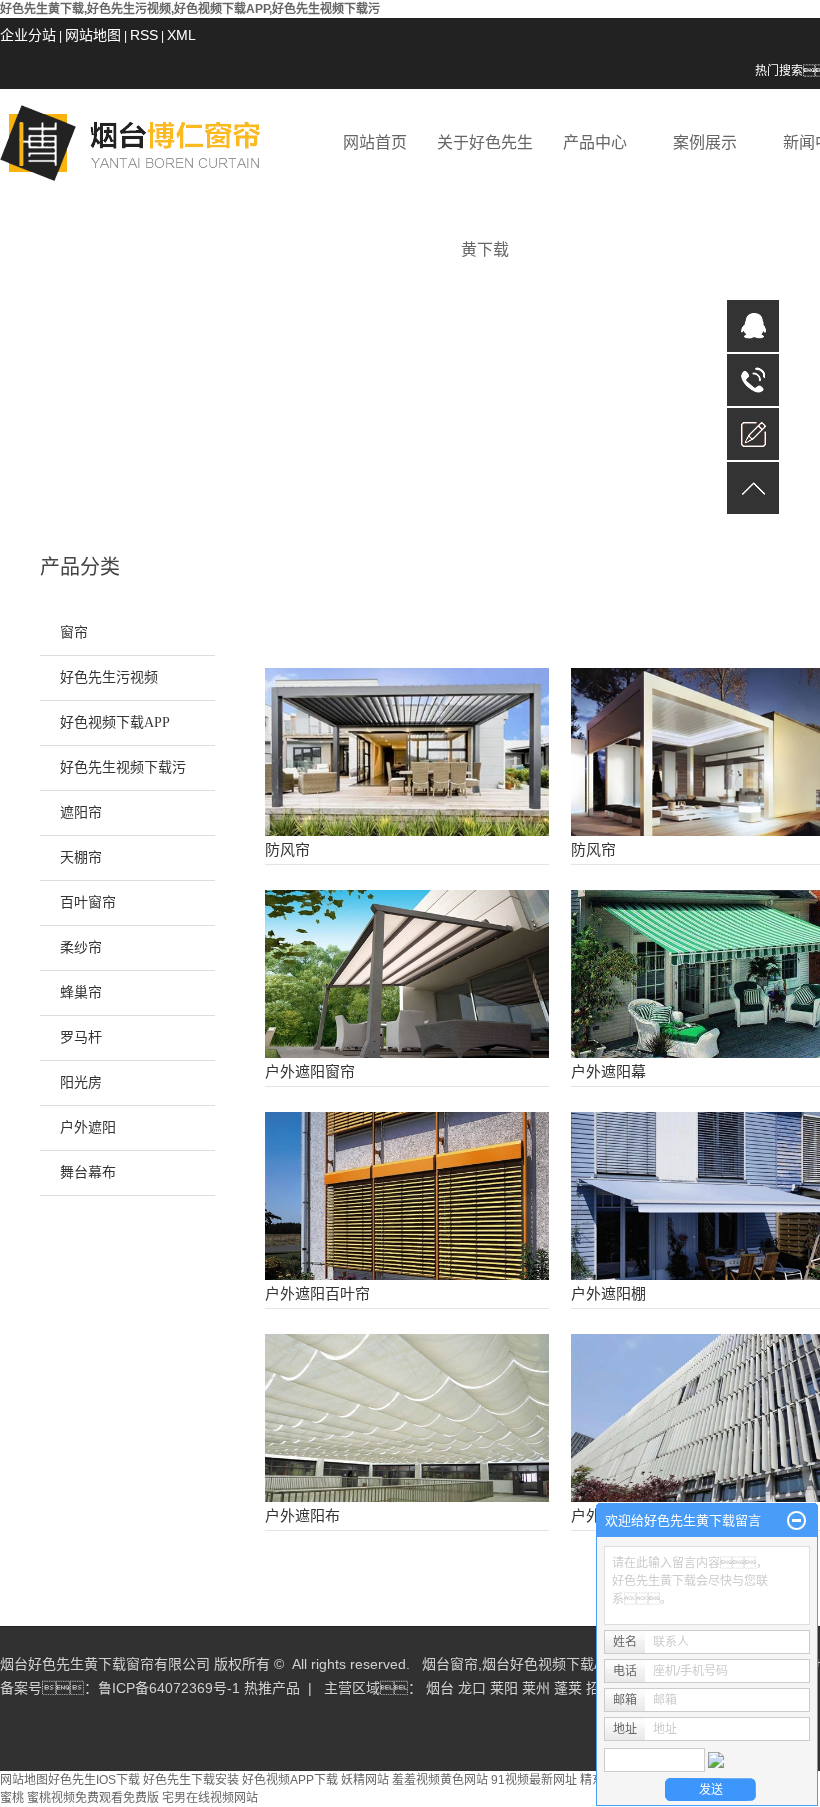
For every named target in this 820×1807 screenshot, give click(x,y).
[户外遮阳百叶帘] (407, 1195)
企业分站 (28, 35)
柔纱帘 (81, 947)
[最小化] (796, 1521)
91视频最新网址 (534, 1780)
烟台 (440, 1688)
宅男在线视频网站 (210, 1798)
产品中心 (595, 142)
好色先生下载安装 (191, 1780)
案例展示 (705, 142)
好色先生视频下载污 (123, 767)
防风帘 (287, 849)
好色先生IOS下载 (94, 1780)
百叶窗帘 (88, 902)
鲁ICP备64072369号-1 (169, 1688)
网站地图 (93, 35)
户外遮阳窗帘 (310, 1071)
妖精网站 (365, 1780)
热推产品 (272, 1688)
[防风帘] (407, 751)
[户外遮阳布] (407, 1417)
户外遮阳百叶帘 (317, 1293)
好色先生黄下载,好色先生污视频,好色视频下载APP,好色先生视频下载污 (190, 9)
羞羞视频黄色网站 (440, 1780)
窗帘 (74, 632)
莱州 (536, 1688)
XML (181, 35)
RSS (144, 35)
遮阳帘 (81, 812)
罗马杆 (81, 1037)
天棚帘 (81, 857)
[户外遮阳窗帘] (407, 973)
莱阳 (504, 1688)
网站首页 (375, 142)
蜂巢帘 (81, 992)
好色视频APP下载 (290, 1780)
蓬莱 (568, 1688)
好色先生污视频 (109, 677)
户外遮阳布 (302, 1515)
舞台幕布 (88, 1172)
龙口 (472, 1688)
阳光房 (81, 1082)
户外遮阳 (88, 1127)
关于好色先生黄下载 (485, 165)
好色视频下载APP (115, 722)
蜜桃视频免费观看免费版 (93, 1798)
